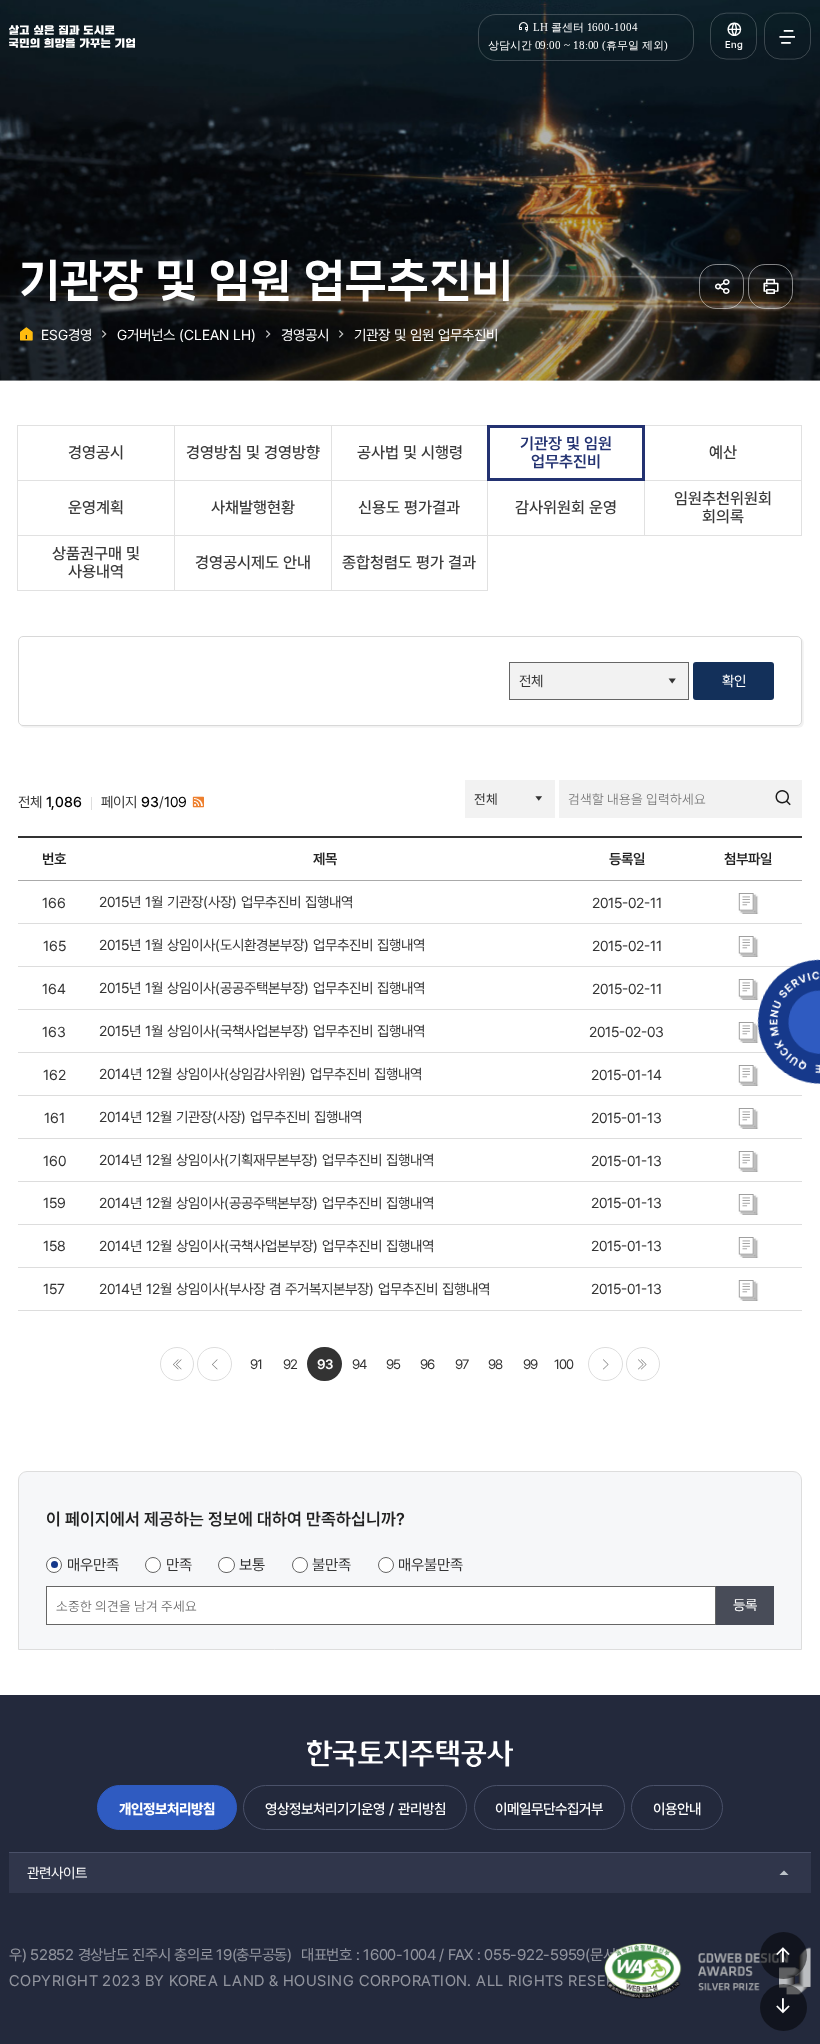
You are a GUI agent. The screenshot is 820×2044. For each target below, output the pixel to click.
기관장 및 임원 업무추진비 (426, 334)
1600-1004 (399, 1955)
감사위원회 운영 (566, 507)
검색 (783, 799)
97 (461, 1364)
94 (359, 1364)
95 (393, 1364)
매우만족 (93, 1565)
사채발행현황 (253, 507)
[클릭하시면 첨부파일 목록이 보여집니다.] (747, 901)
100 (563, 1364)
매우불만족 (430, 1565)
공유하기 (721, 286)
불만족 (331, 1565)
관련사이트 (57, 1872)
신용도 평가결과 (409, 507)
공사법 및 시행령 (410, 452)
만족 (179, 1565)
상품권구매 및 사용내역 (96, 562)
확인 (734, 680)
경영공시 (305, 334)
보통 (252, 1565)
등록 (745, 1604)
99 (530, 1364)
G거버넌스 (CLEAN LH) (186, 334)
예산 (723, 452)
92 (290, 1364)
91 (256, 1364)
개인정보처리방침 (167, 1808)
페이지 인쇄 (770, 286)
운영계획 (96, 507)
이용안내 (677, 1808)
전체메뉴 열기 (787, 36)
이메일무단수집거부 (549, 1808)
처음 (177, 1364)
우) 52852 (41, 1955)
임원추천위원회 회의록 (723, 507)
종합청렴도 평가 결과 (409, 562)
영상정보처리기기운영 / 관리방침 (355, 1808)
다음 (605, 1364)
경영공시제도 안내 (253, 562)
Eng (734, 44)
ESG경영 (66, 334)
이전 (214, 1364)
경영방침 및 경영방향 (253, 452)
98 (495, 1364)
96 (427, 1364)
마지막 (643, 1364)
